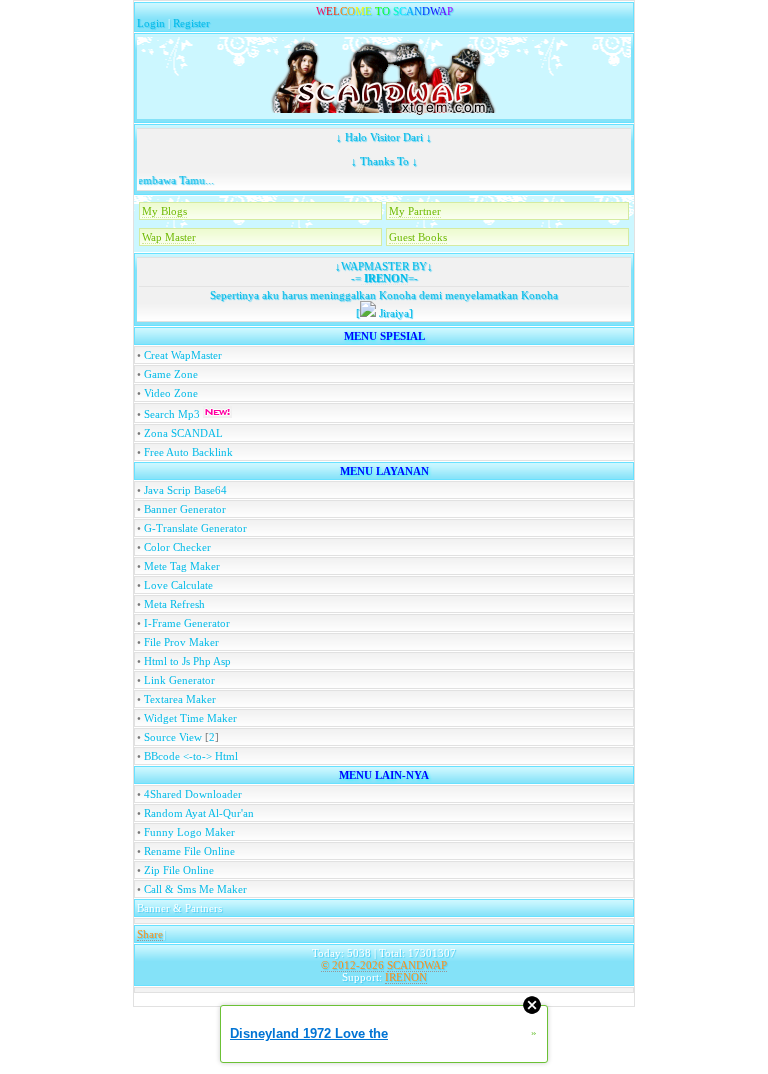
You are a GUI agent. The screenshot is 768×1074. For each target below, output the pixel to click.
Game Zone (171, 374)
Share (150, 934)
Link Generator (179, 680)
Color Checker (177, 547)
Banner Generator (185, 509)
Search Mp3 (173, 414)
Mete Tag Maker (182, 566)
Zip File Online (179, 870)
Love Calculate (178, 585)
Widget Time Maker (190, 718)
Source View (173, 737)
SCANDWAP (417, 965)
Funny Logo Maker (189, 832)
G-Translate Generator (195, 528)
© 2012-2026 (352, 965)
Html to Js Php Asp (187, 661)
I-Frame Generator (187, 623)
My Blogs (164, 211)
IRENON (384, 278)
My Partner (415, 211)
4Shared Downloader (193, 794)
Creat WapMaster (183, 355)
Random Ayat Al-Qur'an (199, 813)
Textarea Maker (180, 699)
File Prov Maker (181, 642)
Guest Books (418, 237)
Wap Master (169, 237)
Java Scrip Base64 (185, 490)
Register (191, 23)
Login (151, 23)
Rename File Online (189, 851)
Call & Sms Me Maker (195, 889)
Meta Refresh (174, 604)
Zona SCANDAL (183, 433)
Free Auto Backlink (188, 452)
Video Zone (171, 393)
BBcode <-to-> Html (191, 756)
